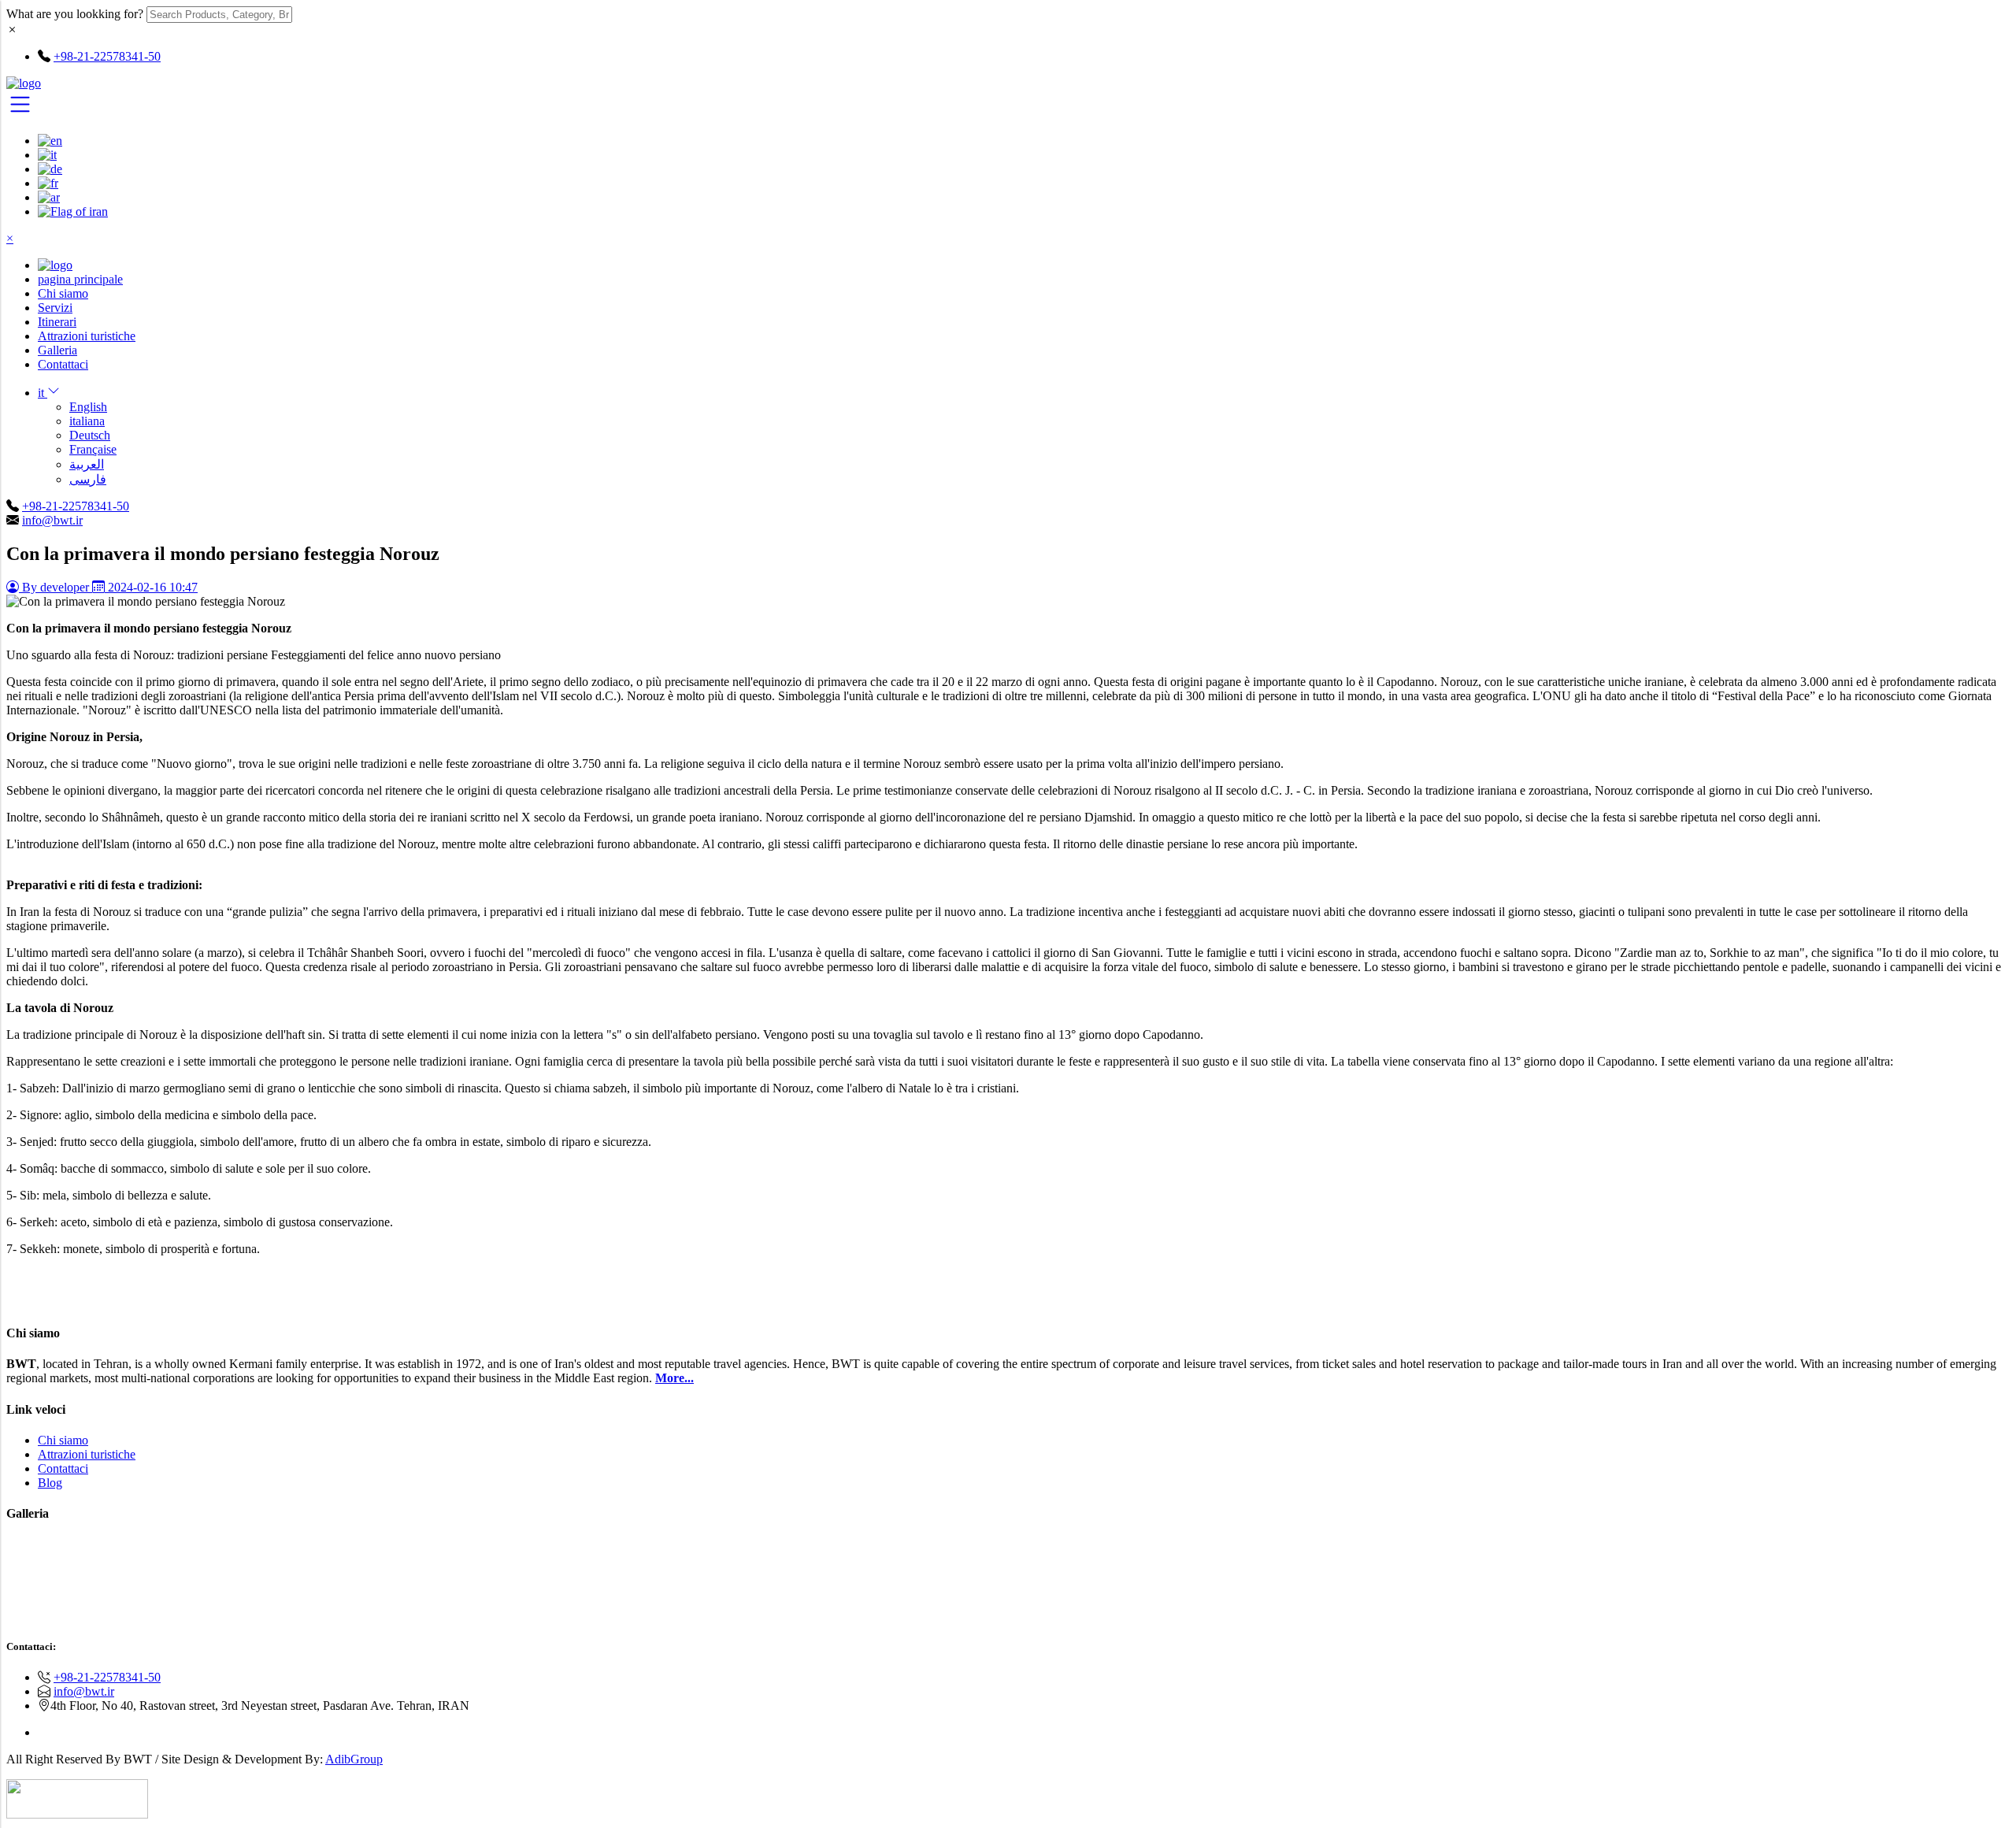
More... (674, 1378)
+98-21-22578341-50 (76, 506)
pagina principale (80, 279)
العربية (87, 464)
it (43, 393)
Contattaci (63, 364)
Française (93, 449)
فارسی (88, 479)
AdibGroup (354, 1759)
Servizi (55, 308)
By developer (56, 587)
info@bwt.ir (52, 520)
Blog (50, 1483)
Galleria (57, 350)
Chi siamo (63, 293)
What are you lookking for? (75, 14)
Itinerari (57, 322)
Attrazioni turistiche (87, 336)
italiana (87, 421)
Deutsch (90, 435)
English (88, 407)
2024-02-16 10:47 (151, 587)
